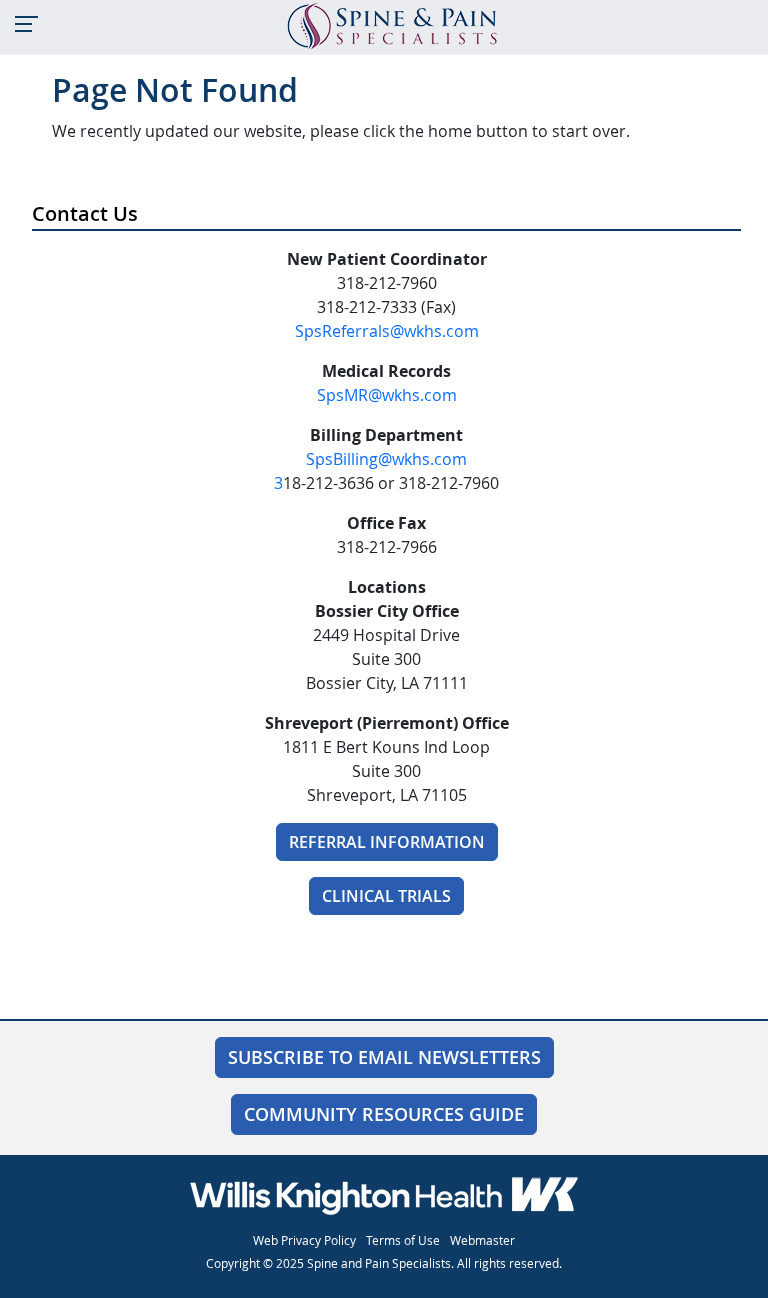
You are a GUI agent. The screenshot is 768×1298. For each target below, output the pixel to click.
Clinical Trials (386, 896)
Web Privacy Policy (304, 1240)
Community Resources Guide (384, 1114)
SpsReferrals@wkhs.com (387, 331)
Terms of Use (403, 1240)
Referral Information (387, 842)
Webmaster (482, 1240)
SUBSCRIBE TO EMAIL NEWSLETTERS (384, 1057)
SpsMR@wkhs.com (387, 395)
